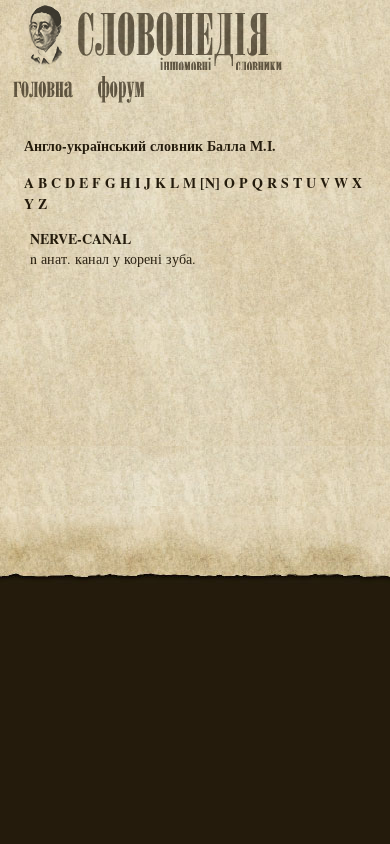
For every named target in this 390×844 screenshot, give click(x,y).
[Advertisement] (195, 382)
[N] (210, 182)
